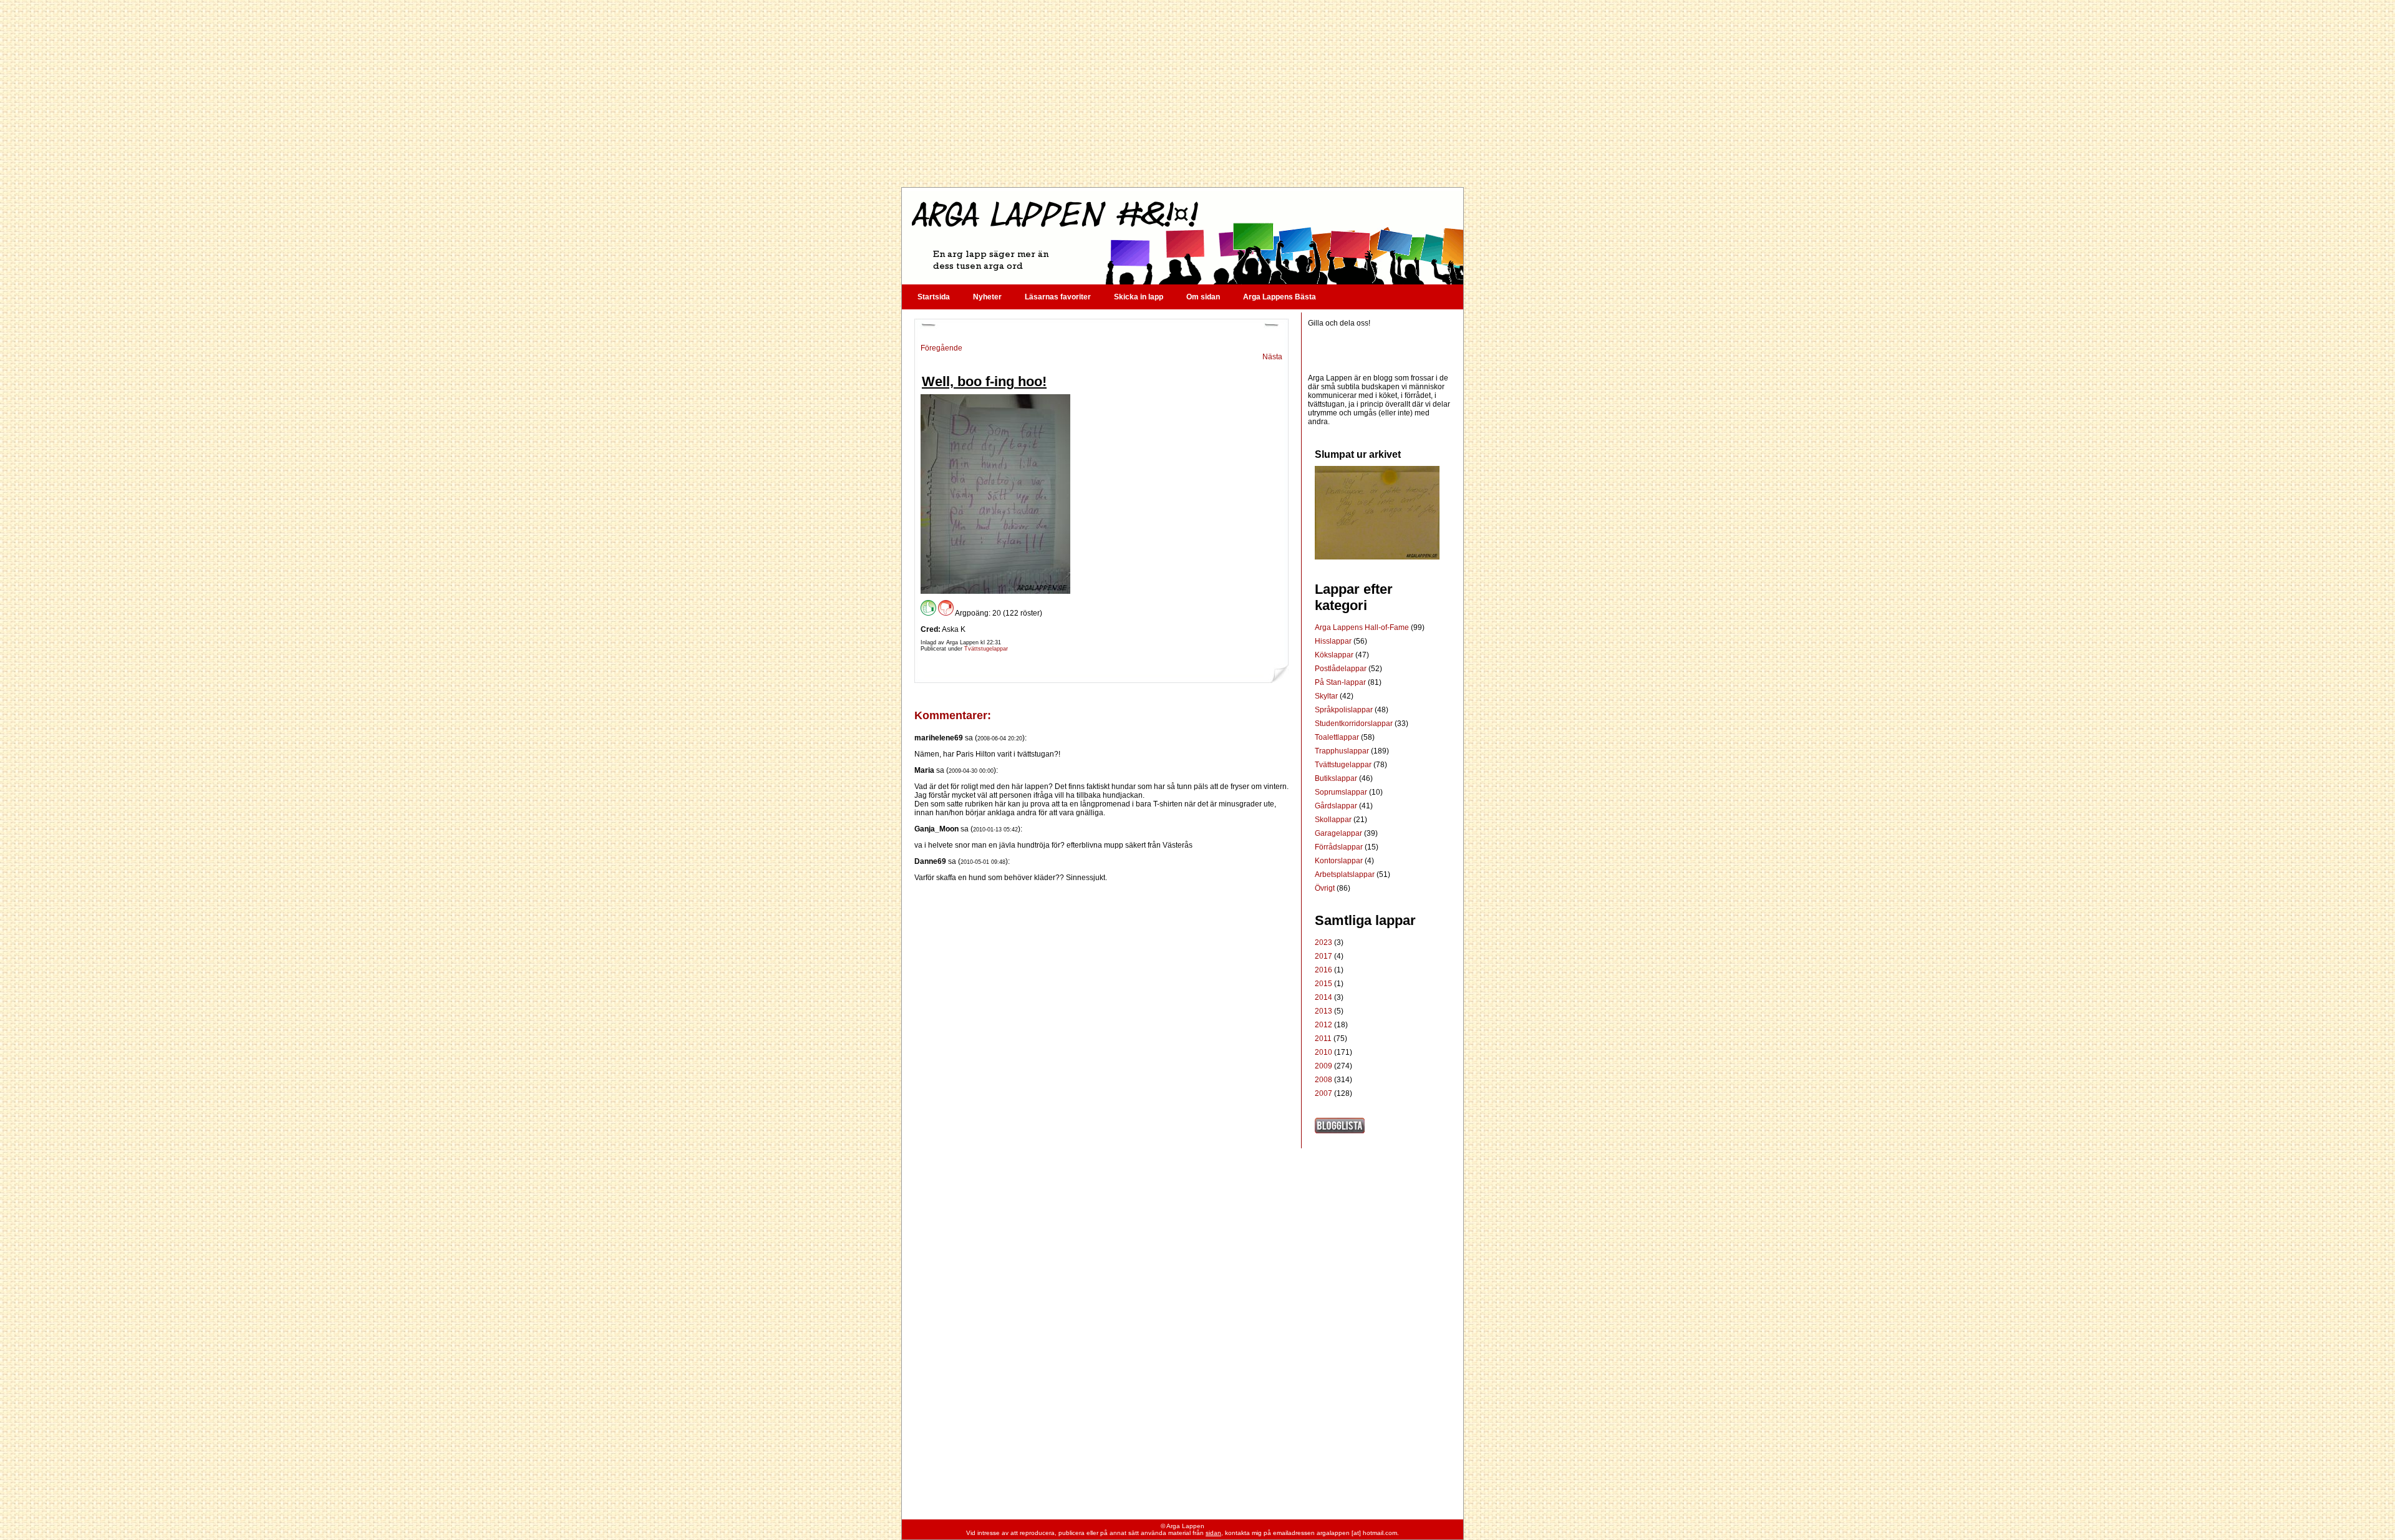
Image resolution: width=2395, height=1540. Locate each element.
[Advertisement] (1182, 94)
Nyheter (987, 297)
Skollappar (1334, 820)
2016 (1323, 970)
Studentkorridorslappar (1355, 724)
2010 (1323, 1052)
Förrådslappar (1340, 847)
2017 (1323, 956)
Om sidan (1203, 297)
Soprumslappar (1342, 792)
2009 (1323, 1066)
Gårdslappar (1337, 806)
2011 (1323, 1039)
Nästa (1272, 357)
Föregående (941, 348)
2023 (1323, 942)
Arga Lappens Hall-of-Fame (1363, 627)
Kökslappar (1335, 655)
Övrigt (1326, 888)
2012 (1323, 1025)
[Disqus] (1101, 1038)
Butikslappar (1337, 778)
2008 (1323, 1080)
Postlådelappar (1342, 669)
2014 (1323, 997)
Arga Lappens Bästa (1280, 297)
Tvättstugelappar (986, 649)
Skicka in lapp (1139, 297)
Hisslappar (1334, 641)
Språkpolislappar (1345, 710)
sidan (1213, 1533)
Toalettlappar (1338, 737)
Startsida (934, 297)
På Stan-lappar (1341, 682)
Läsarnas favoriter (1058, 297)
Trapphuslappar (1343, 751)
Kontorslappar (1340, 861)
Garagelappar (1339, 833)
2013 (1323, 1011)
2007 (1323, 1093)
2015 (1323, 984)
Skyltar (1327, 696)
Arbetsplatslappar (1346, 874)
